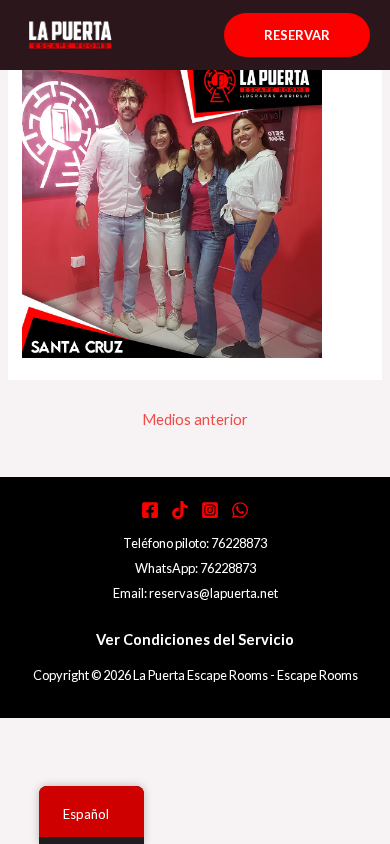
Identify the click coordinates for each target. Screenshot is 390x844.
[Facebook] (150, 510)
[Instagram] (210, 510)
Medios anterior (195, 419)
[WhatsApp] (240, 510)
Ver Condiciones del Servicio (195, 639)
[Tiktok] (180, 510)
